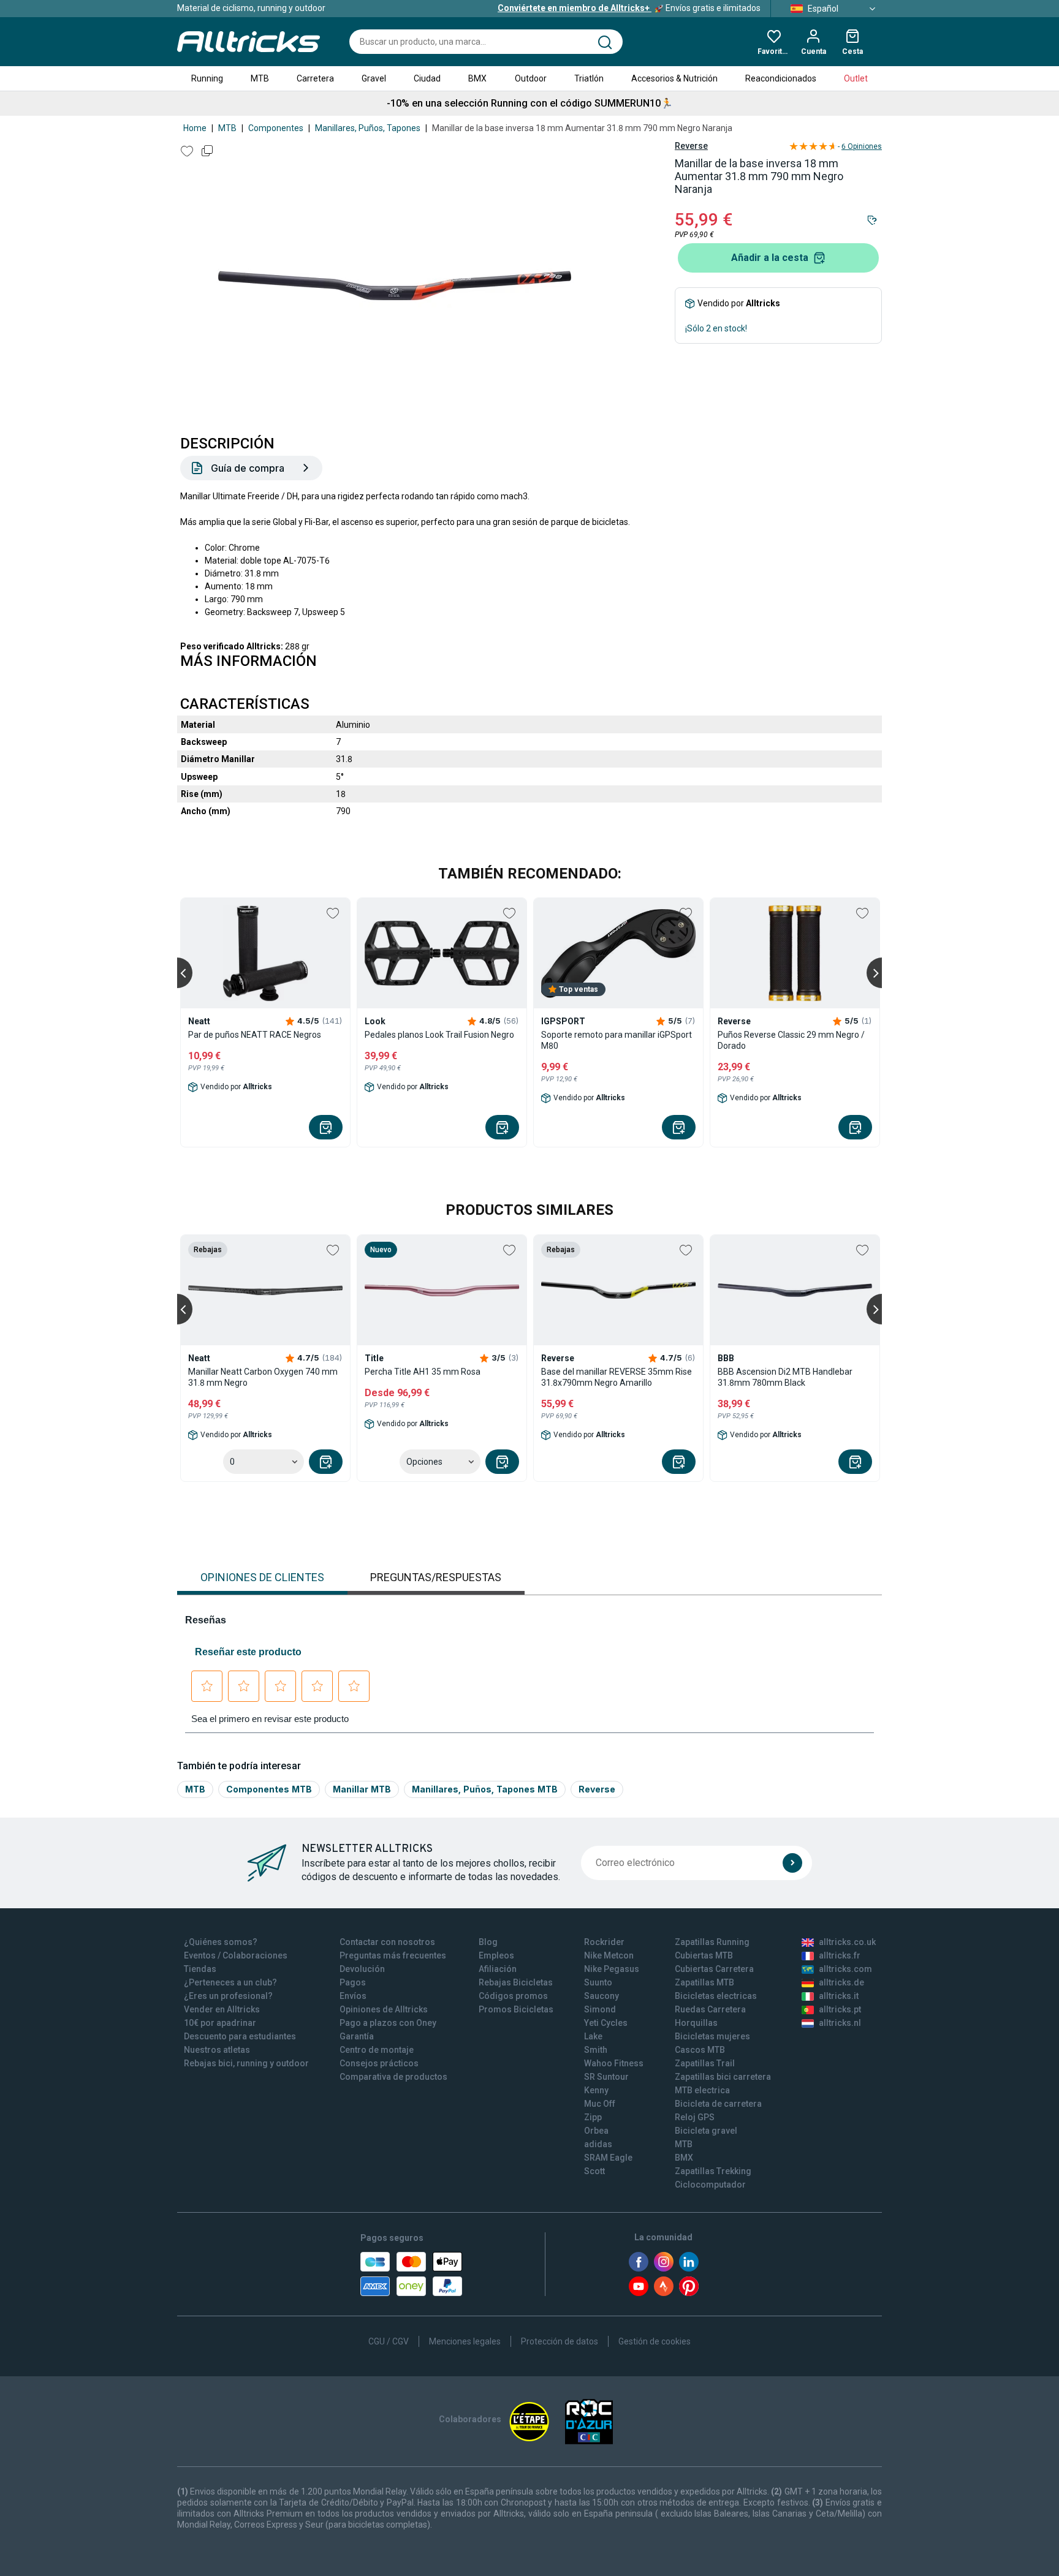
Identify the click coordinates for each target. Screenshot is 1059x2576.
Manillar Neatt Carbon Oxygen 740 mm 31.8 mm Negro (263, 1377)
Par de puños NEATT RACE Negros (255, 1035)
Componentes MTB (269, 1789)
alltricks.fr (840, 1955)
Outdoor (531, 78)
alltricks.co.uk (847, 1942)
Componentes (276, 128)
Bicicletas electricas (716, 1996)
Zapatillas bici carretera (723, 2077)
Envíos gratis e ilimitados (629, 8)
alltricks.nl (840, 2023)
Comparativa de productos (393, 2077)
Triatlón (589, 78)
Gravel (374, 78)
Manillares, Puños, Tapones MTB (485, 1789)
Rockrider (604, 1942)
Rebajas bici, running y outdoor (246, 2063)
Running (207, 78)
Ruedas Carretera (710, 2009)
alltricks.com (845, 1969)
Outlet (856, 78)
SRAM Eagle (608, 2158)
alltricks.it (839, 1996)
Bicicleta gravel (706, 2131)
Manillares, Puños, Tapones (368, 128)
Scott (594, 2171)
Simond (600, 2009)
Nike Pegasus (612, 1969)
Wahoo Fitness (614, 2063)
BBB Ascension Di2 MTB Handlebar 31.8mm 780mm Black (785, 1377)
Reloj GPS (695, 2117)
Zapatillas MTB (704, 1982)
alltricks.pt (840, 2009)
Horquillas (696, 2023)
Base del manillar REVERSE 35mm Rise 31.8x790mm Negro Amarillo (617, 1377)
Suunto (598, 1982)
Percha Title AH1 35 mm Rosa (423, 1372)
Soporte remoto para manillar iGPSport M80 (617, 1040)
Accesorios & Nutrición (674, 78)
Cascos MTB (700, 2050)
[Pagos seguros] (411, 2274)
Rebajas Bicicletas (516, 1982)
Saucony (602, 1996)
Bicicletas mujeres (712, 2036)
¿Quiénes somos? (221, 1942)
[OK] (792, 1863)
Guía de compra (248, 468)
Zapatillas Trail (705, 2063)
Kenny (596, 2090)
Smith (596, 2050)
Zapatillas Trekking (713, 2171)
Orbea (596, 2131)
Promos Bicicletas (516, 2009)
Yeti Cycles (606, 2023)
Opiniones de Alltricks (384, 2009)
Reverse (691, 146)
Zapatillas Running (712, 1942)
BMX (477, 78)
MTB (260, 78)
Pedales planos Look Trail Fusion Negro (439, 1035)
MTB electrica (702, 2090)
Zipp (593, 2117)
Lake (593, 2036)
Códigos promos (513, 1996)
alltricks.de (841, 1982)
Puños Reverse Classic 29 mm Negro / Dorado (791, 1040)
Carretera (315, 78)
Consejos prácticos (379, 2063)
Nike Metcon (609, 1955)
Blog (488, 1942)
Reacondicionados (781, 78)
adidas (598, 2144)
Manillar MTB (362, 1789)
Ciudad (427, 78)
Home (195, 128)
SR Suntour (606, 2077)
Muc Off (600, 2104)
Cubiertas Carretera (714, 1969)
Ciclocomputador (710, 2185)
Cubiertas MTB (704, 1955)
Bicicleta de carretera (718, 2104)
